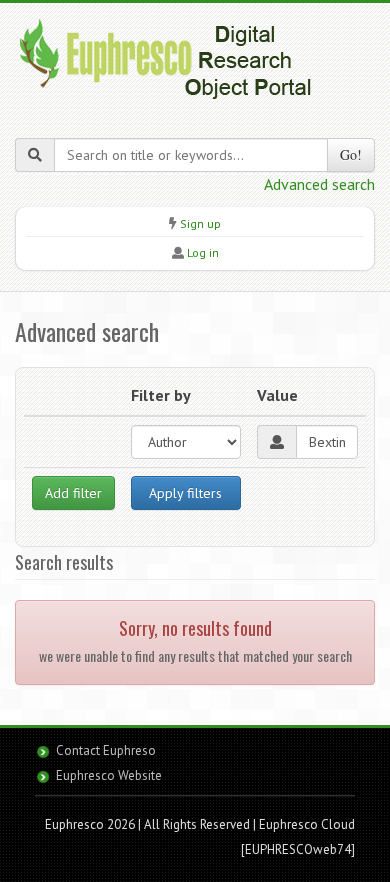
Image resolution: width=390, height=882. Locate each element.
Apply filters (185, 493)
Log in (203, 252)
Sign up (200, 223)
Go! (351, 154)
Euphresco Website (109, 775)
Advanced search (319, 184)
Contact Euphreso (106, 750)
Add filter (73, 493)
